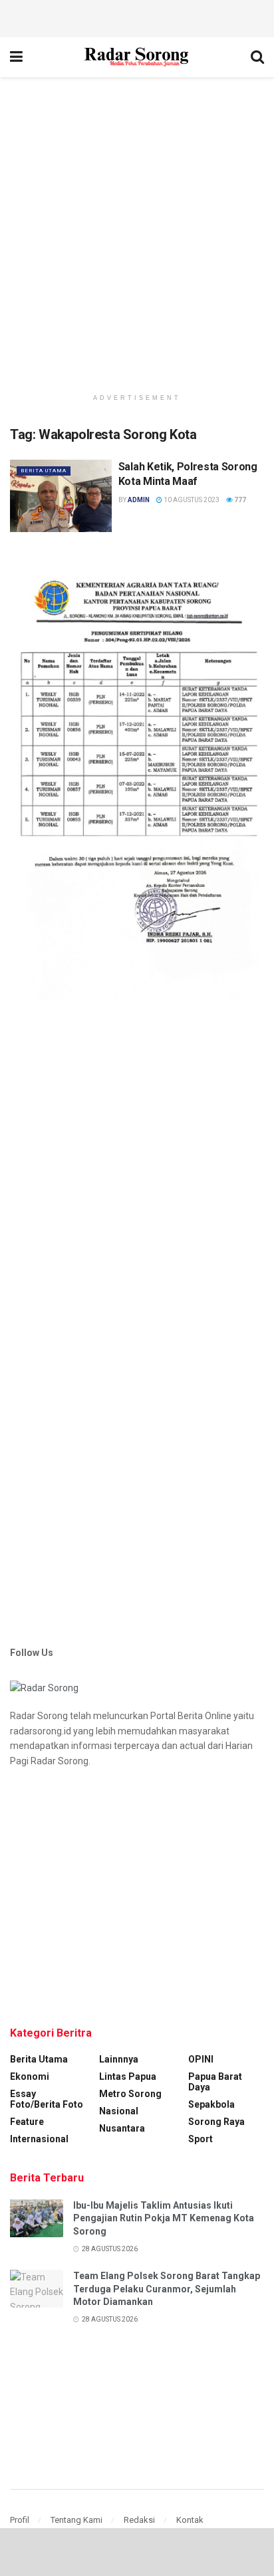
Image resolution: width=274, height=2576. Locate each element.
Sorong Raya (216, 2122)
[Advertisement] (137, 17)
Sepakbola (211, 2104)
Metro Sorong (130, 2094)
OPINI (201, 2059)
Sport (201, 2139)
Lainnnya (119, 2059)
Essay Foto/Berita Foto (47, 2099)
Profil (20, 2520)
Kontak (190, 2520)
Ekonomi (30, 2076)
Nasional (119, 2111)
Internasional (39, 2139)
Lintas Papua (128, 2076)
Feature (27, 2122)
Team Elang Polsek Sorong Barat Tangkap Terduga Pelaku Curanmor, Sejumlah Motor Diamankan (167, 2289)
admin (139, 500)
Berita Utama (44, 471)
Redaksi (139, 2520)
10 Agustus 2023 (191, 500)
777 (239, 500)
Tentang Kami (76, 2520)
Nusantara (122, 2128)
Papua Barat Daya (215, 2082)
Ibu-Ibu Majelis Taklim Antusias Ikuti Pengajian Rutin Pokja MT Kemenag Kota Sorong (164, 2218)
